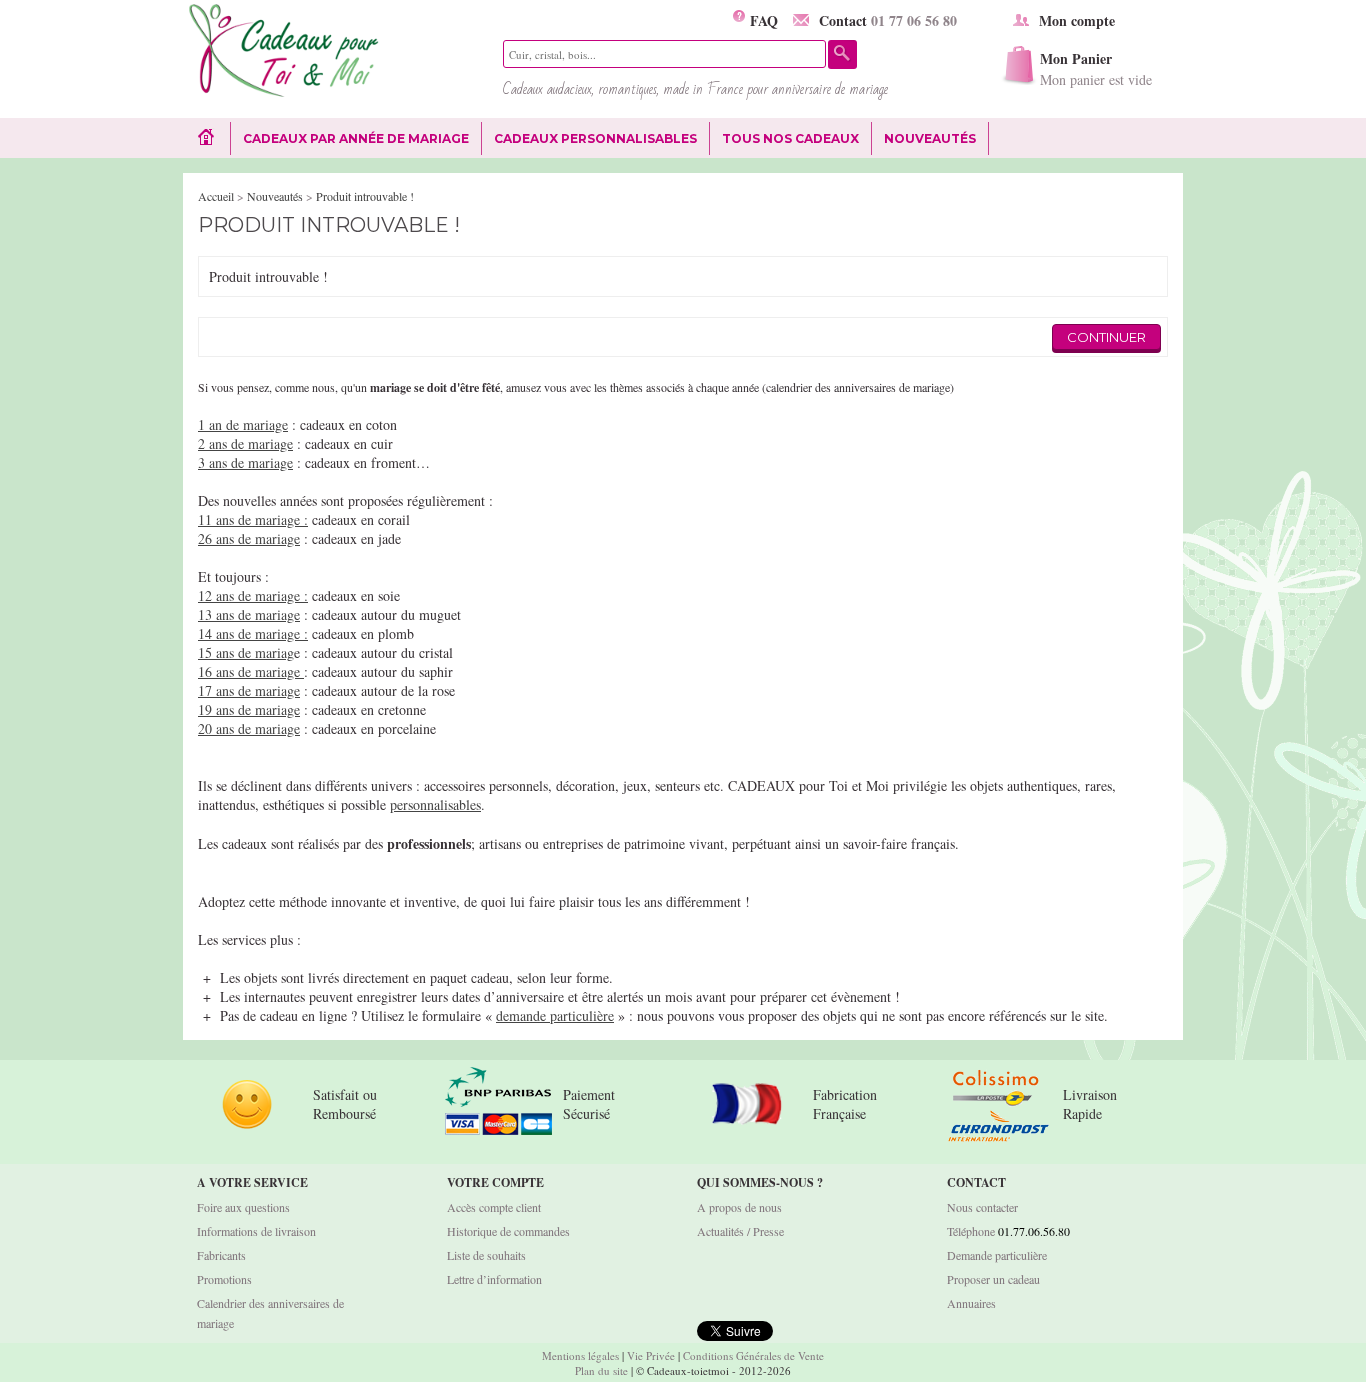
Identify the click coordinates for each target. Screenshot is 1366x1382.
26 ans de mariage (249, 538)
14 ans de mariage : (253, 633)
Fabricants (221, 1255)
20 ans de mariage (249, 728)
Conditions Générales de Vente (753, 1355)
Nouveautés (930, 138)
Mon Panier (1096, 68)
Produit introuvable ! (365, 196)
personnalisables (435, 804)
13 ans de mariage (249, 614)
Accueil (216, 196)
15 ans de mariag (246, 652)
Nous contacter (982, 1207)
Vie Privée (651, 1355)
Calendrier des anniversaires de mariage (270, 1313)
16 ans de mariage (251, 671)
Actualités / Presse (740, 1231)
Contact (888, 20)
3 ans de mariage (245, 462)
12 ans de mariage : (253, 595)
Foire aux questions (243, 1207)
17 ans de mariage (249, 690)
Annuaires (971, 1303)
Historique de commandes (508, 1231)
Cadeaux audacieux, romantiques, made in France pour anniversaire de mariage (695, 89)
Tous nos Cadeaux (784, 139)
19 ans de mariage (249, 709)
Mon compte (1077, 20)
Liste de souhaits (486, 1255)
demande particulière (555, 1015)
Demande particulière (997, 1255)
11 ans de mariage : (253, 519)
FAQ (761, 20)
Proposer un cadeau (993, 1279)
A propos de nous (739, 1207)
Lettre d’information (494, 1279)
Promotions (224, 1279)
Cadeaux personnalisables (595, 138)
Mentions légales (580, 1355)
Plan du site (601, 1370)
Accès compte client (494, 1207)
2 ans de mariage (245, 443)
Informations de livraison (256, 1231)
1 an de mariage (243, 424)
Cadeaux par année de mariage (356, 138)
